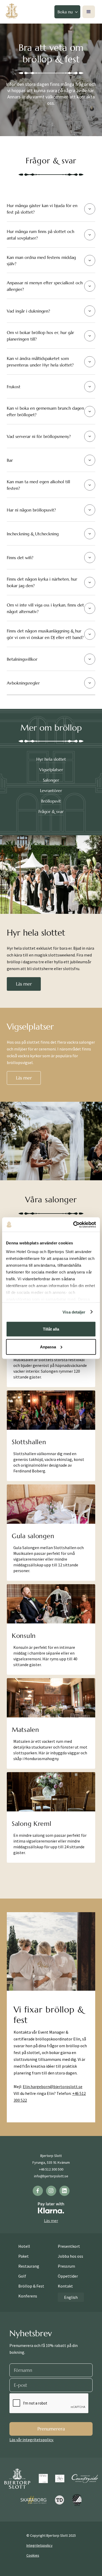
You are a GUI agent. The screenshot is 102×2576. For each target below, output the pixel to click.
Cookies (33, 2555)
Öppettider (68, 2276)
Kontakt (65, 2286)
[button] (67, 12)
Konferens (28, 2296)
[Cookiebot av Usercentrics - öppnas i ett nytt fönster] (73, 1225)
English (71, 2297)
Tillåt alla (51, 1329)
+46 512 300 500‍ (51, 2169)
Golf (22, 2276)
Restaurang (29, 2266)
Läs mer (24, 984)
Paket (24, 2256)
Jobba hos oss (70, 2256)
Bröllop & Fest (31, 2286)
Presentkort (69, 2246)
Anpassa (48, 1347)
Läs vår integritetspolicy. (32, 2440)
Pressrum (66, 2266)
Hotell (24, 2246)
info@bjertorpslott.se (51, 2176)
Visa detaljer (74, 1312)
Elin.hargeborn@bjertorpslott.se (53, 2087)
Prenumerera (51, 2429)
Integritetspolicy (39, 2545)
